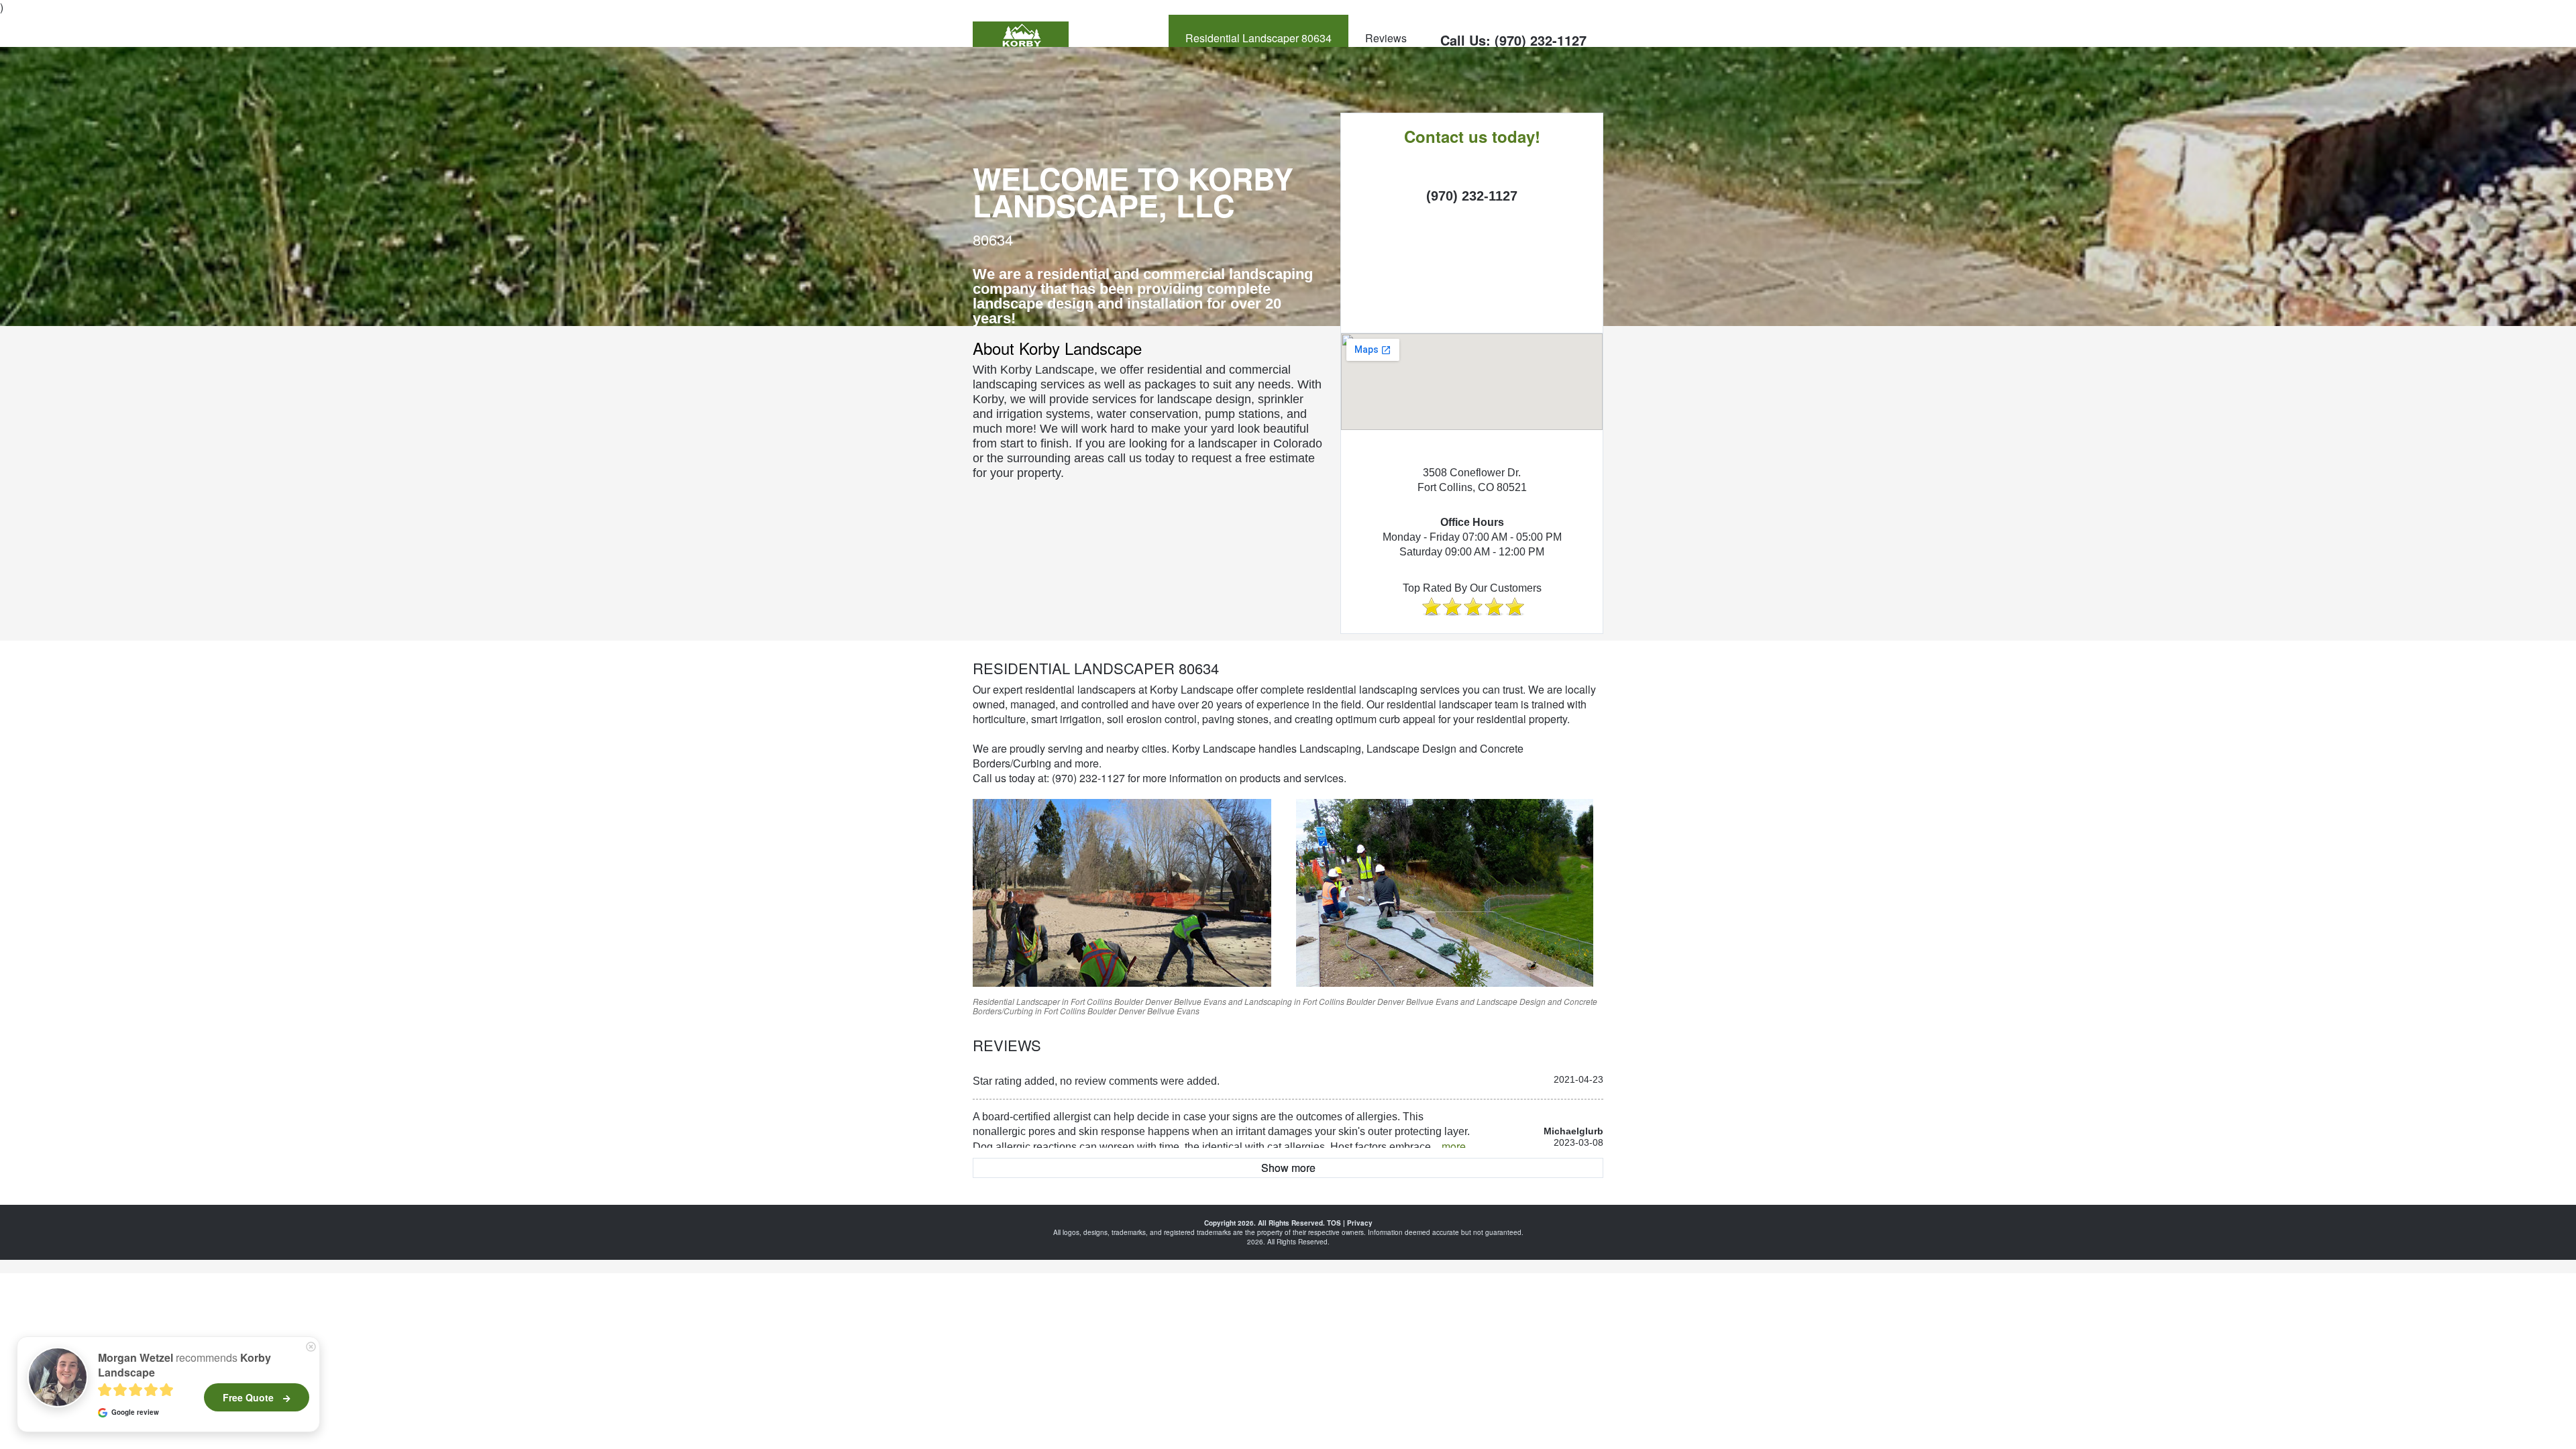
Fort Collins (1091, 1001)
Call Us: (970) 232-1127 (1513, 40)
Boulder (1129, 1001)
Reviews (1386, 38)
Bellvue (1188, 1001)
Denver (1159, 1001)
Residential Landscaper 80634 (1258, 38)
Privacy (1360, 1223)
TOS (1334, 1223)
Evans (1215, 1001)
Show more (1288, 1168)
